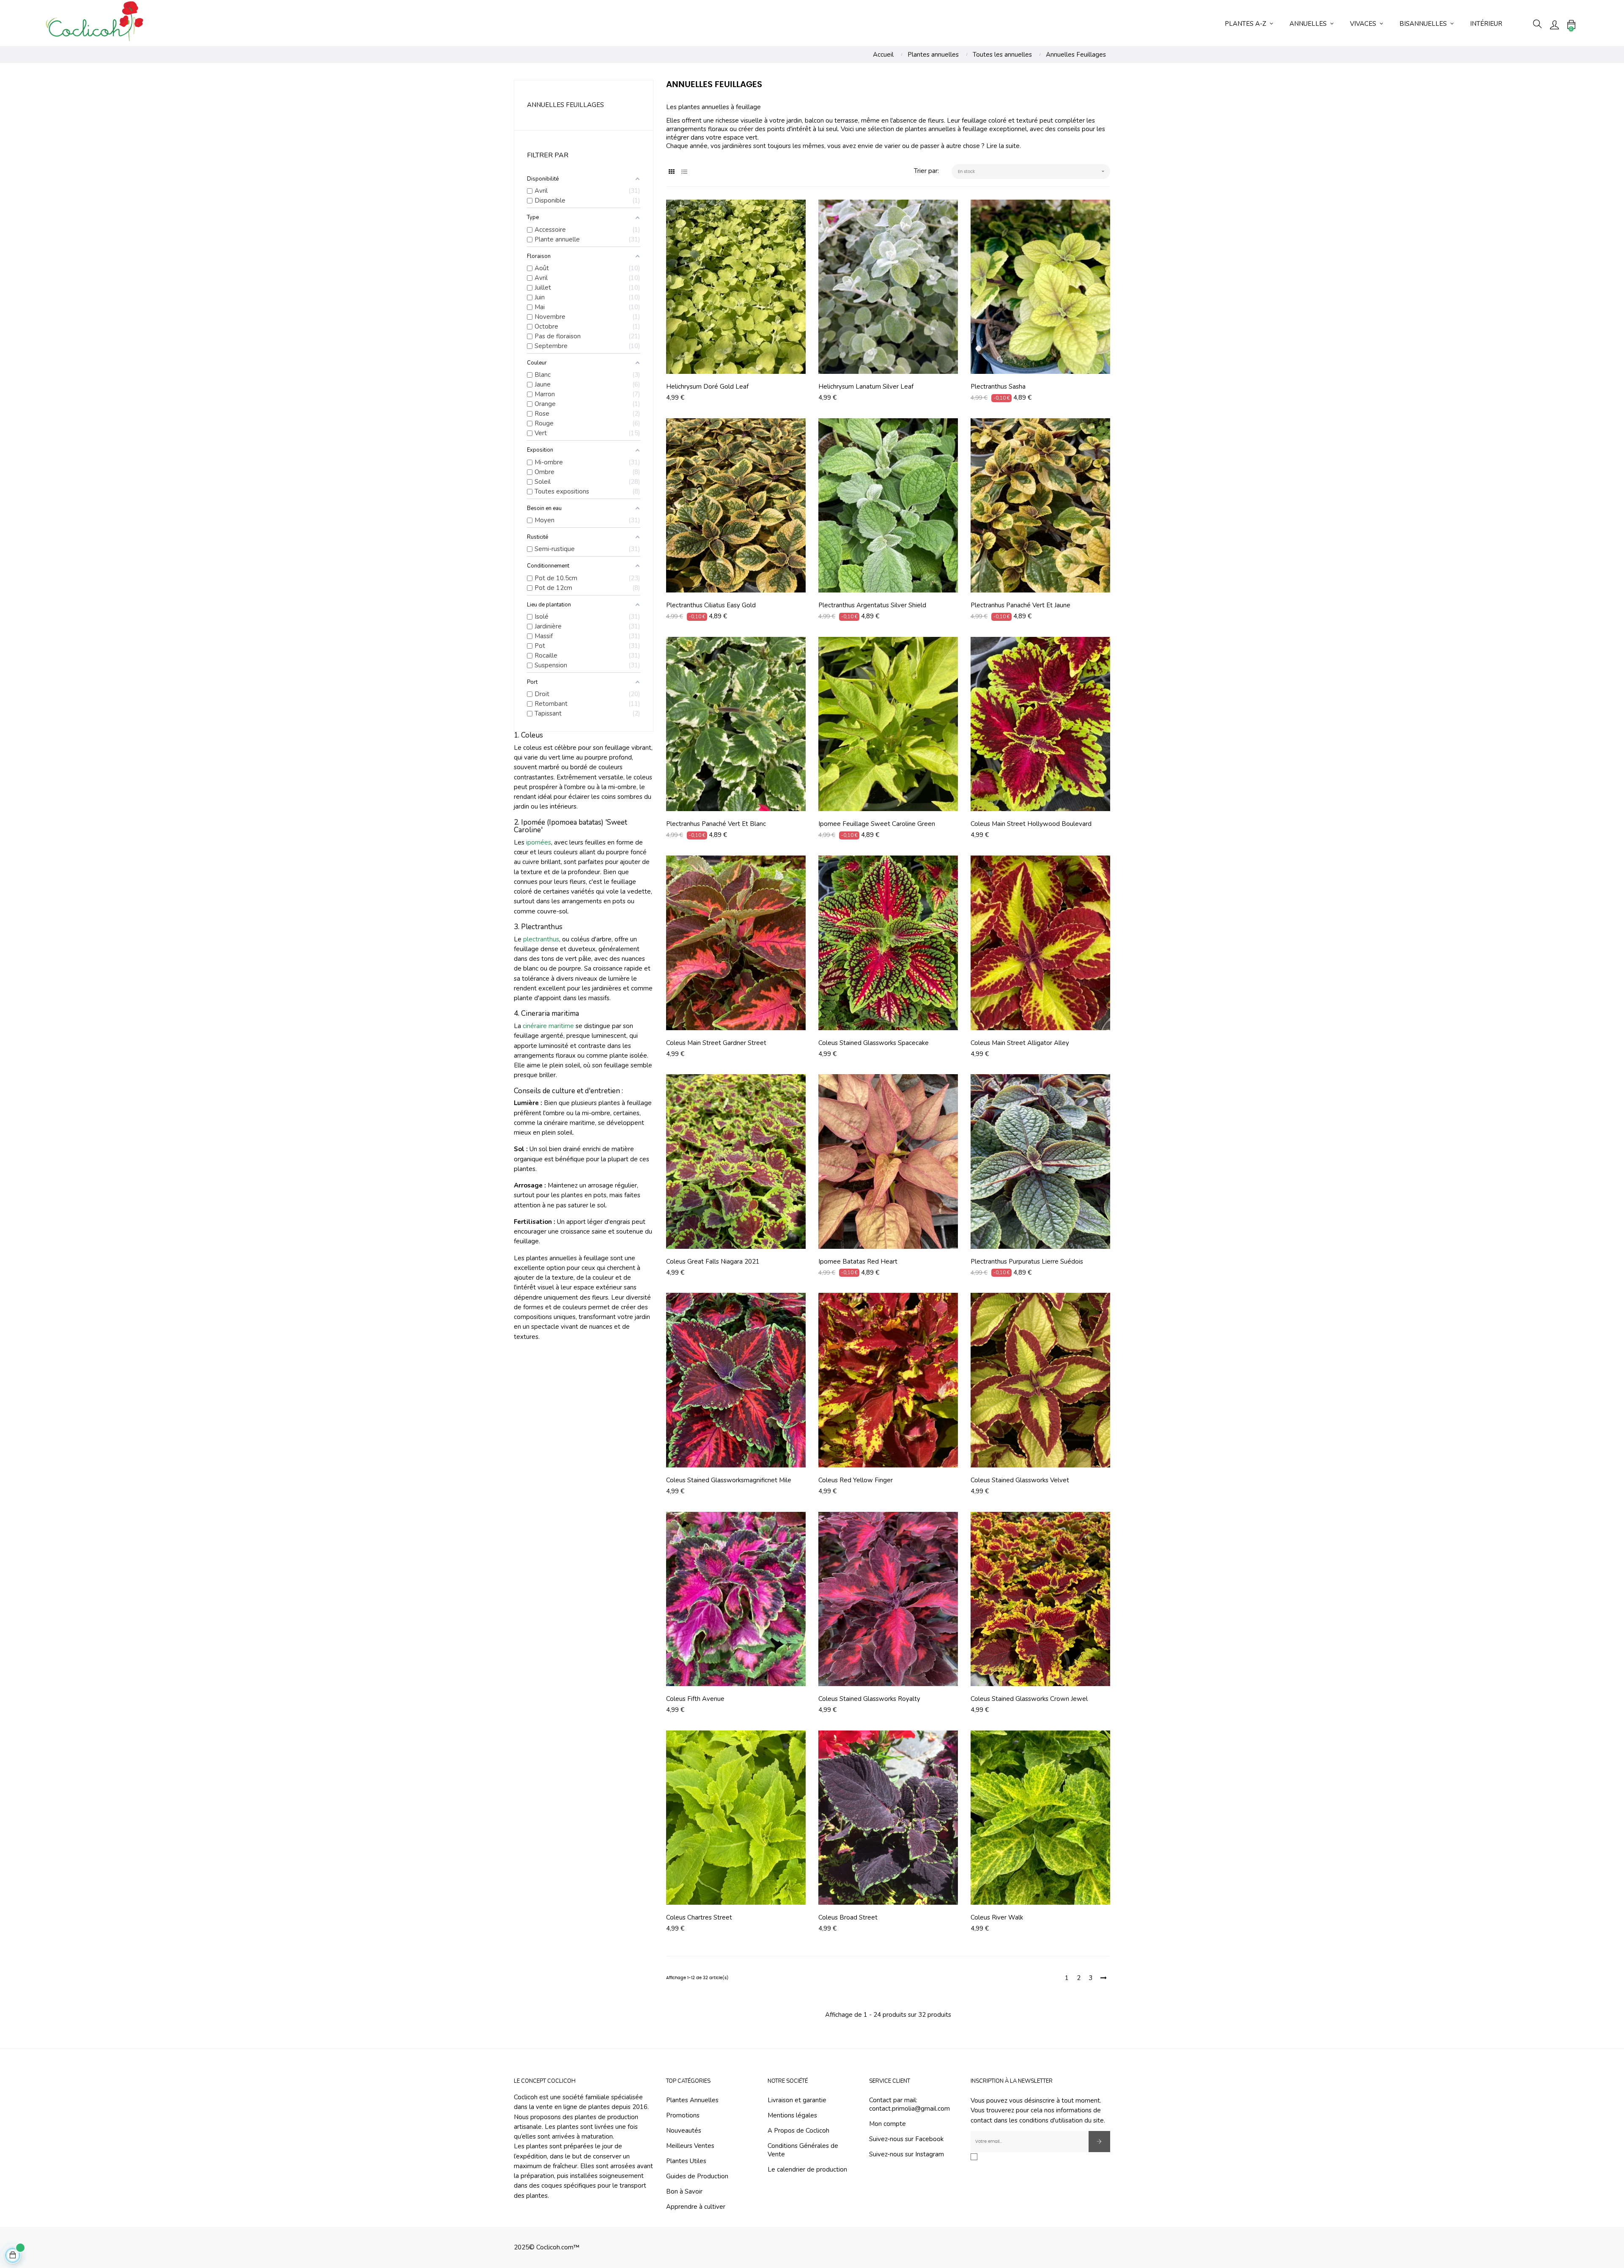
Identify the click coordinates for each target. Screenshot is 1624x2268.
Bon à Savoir (684, 2191)
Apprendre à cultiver (696, 2207)
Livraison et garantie (797, 2100)
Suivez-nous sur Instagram (907, 2154)
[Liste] (684, 172)
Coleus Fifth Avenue (695, 1699)
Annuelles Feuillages (565, 105)
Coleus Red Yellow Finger (856, 1480)
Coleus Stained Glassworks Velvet (1020, 1480)
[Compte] (1554, 24)
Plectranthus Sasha (998, 387)
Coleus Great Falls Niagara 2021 (713, 1262)
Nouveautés (684, 2131)
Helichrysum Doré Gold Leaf (707, 387)
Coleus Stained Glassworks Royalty (869, 1699)
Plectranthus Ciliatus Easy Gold (711, 605)
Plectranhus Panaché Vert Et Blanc (716, 824)
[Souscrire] (1099, 2142)
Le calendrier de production (807, 2169)
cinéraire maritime (548, 1026)
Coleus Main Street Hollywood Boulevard (1031, 824)
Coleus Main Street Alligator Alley (1020, 1043)
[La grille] (671, 172)
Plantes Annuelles (692, 2100)
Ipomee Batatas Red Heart (858, 1262)
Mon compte (887, 2124)
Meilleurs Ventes (690, 2146)
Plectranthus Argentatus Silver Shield (872, 605)
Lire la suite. (1004, 146)
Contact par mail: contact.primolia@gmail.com (909, 2104)
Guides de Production (697, 2176)
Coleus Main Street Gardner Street (716, 1043)
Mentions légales (792, 2115)
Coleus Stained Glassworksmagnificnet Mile (729, 1480)
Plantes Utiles (686, 2161)
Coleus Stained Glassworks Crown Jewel (1029, 1699)
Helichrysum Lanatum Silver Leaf (866, 387)
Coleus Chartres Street (699, 1917)
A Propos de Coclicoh (798, 2131)
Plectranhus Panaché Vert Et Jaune (1020, 605)
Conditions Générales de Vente (803, 2150)
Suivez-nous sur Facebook (906, 2139)
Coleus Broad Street (848, 1917)
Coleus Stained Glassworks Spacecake (874, 1043)
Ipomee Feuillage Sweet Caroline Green (877, 824)
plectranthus (541, 939)
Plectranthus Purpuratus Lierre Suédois (1027, 1262)
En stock (1032, 171)
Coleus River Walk (997, 1917)
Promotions (683, 2115)
